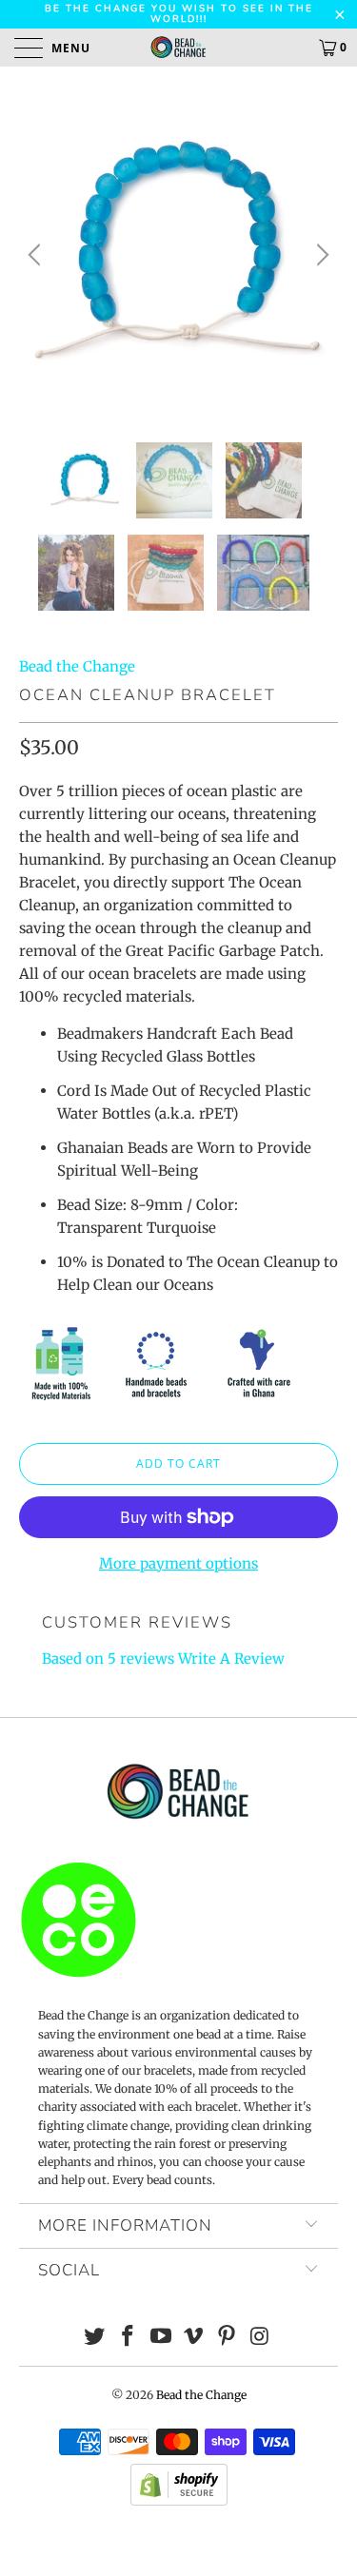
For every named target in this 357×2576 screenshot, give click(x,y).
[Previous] (37, 254)
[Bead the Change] (179, 48)
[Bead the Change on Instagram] (260, 2338)
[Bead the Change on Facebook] (129, 2338)
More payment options (178, 1563)
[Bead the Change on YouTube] (161, 2338)
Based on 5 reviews (108, 1659)
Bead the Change (77, 666)
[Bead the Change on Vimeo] (194, 2338)
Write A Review (231, 1659)
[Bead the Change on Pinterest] (228, 2338)
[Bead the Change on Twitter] (95, 2338)
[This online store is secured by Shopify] (179, 2501)
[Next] (320, 254)
